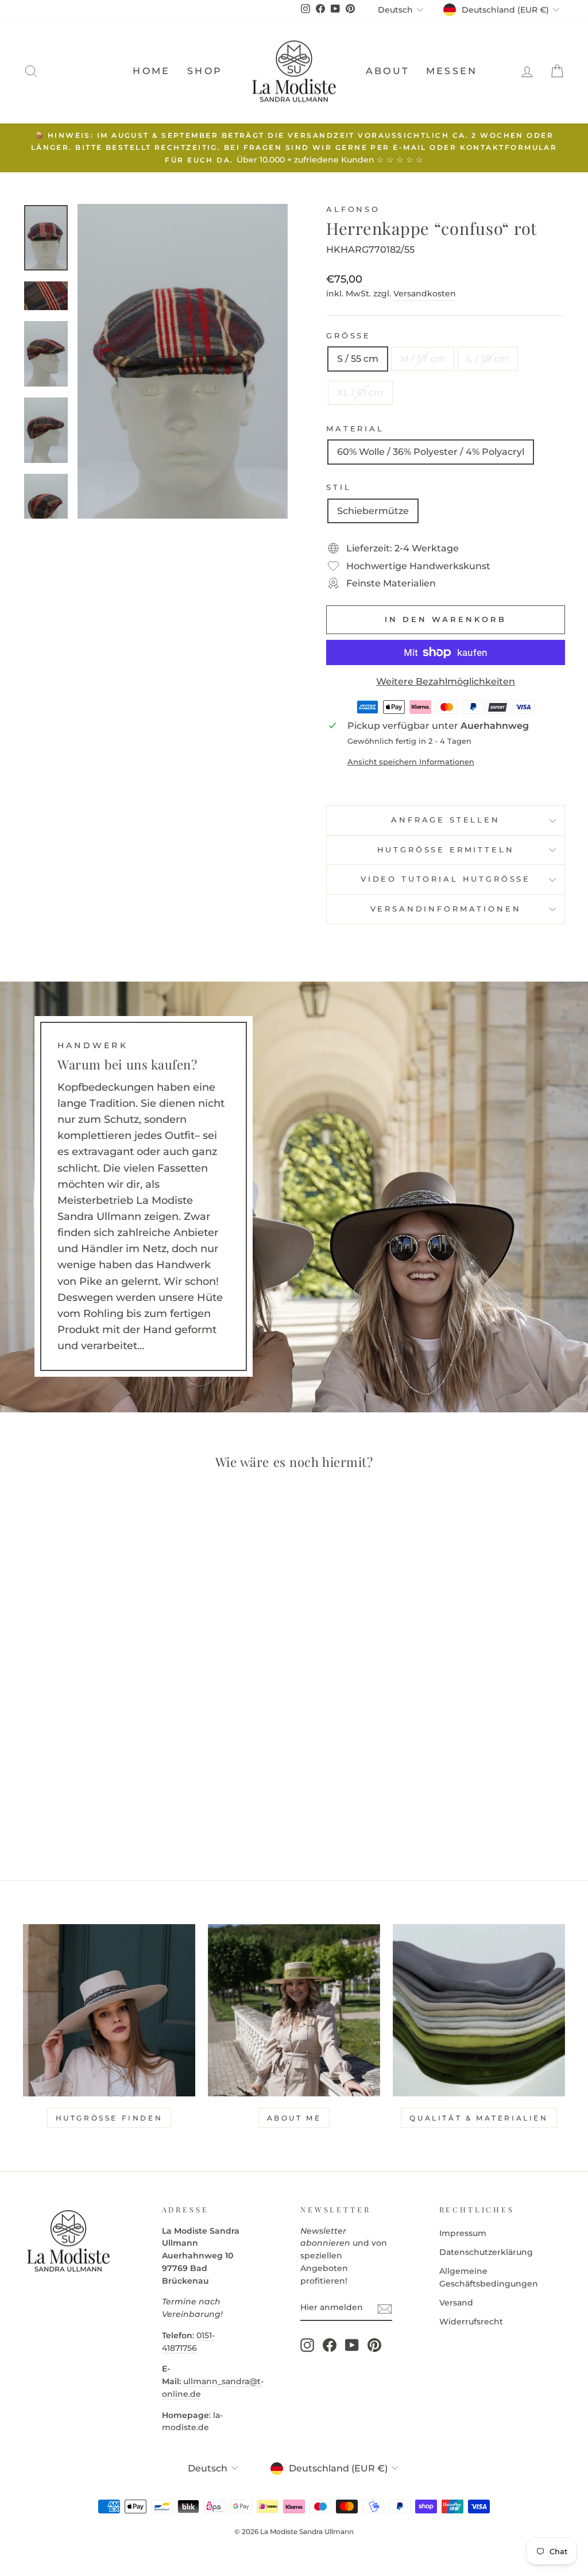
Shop (205, 71)
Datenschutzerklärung (486, 2252)
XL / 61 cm (360, 393)
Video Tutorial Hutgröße (446, 879)
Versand (456, 2303)
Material (355, 429)
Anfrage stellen (446, 820)
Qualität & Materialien (479, 2118)
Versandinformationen (446, 909)
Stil (339, 487)
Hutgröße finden (109, 2118)
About (387, 71)
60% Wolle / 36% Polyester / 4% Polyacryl (431, 452)
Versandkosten (425, 293)
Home (151, 71)
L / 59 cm (488, 359)
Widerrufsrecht (471, 2322)
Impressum (463, 2233)
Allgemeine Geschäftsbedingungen (489, 2277)
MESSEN (452, 71)
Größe (349, 336)
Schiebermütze (373, 511)
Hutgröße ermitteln (446, 850)
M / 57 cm (423, 359)
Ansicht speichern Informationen (411, 762)
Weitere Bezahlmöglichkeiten (446, 681)
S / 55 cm (358, 359)
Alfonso (353, 209)
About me (294, 2118)
